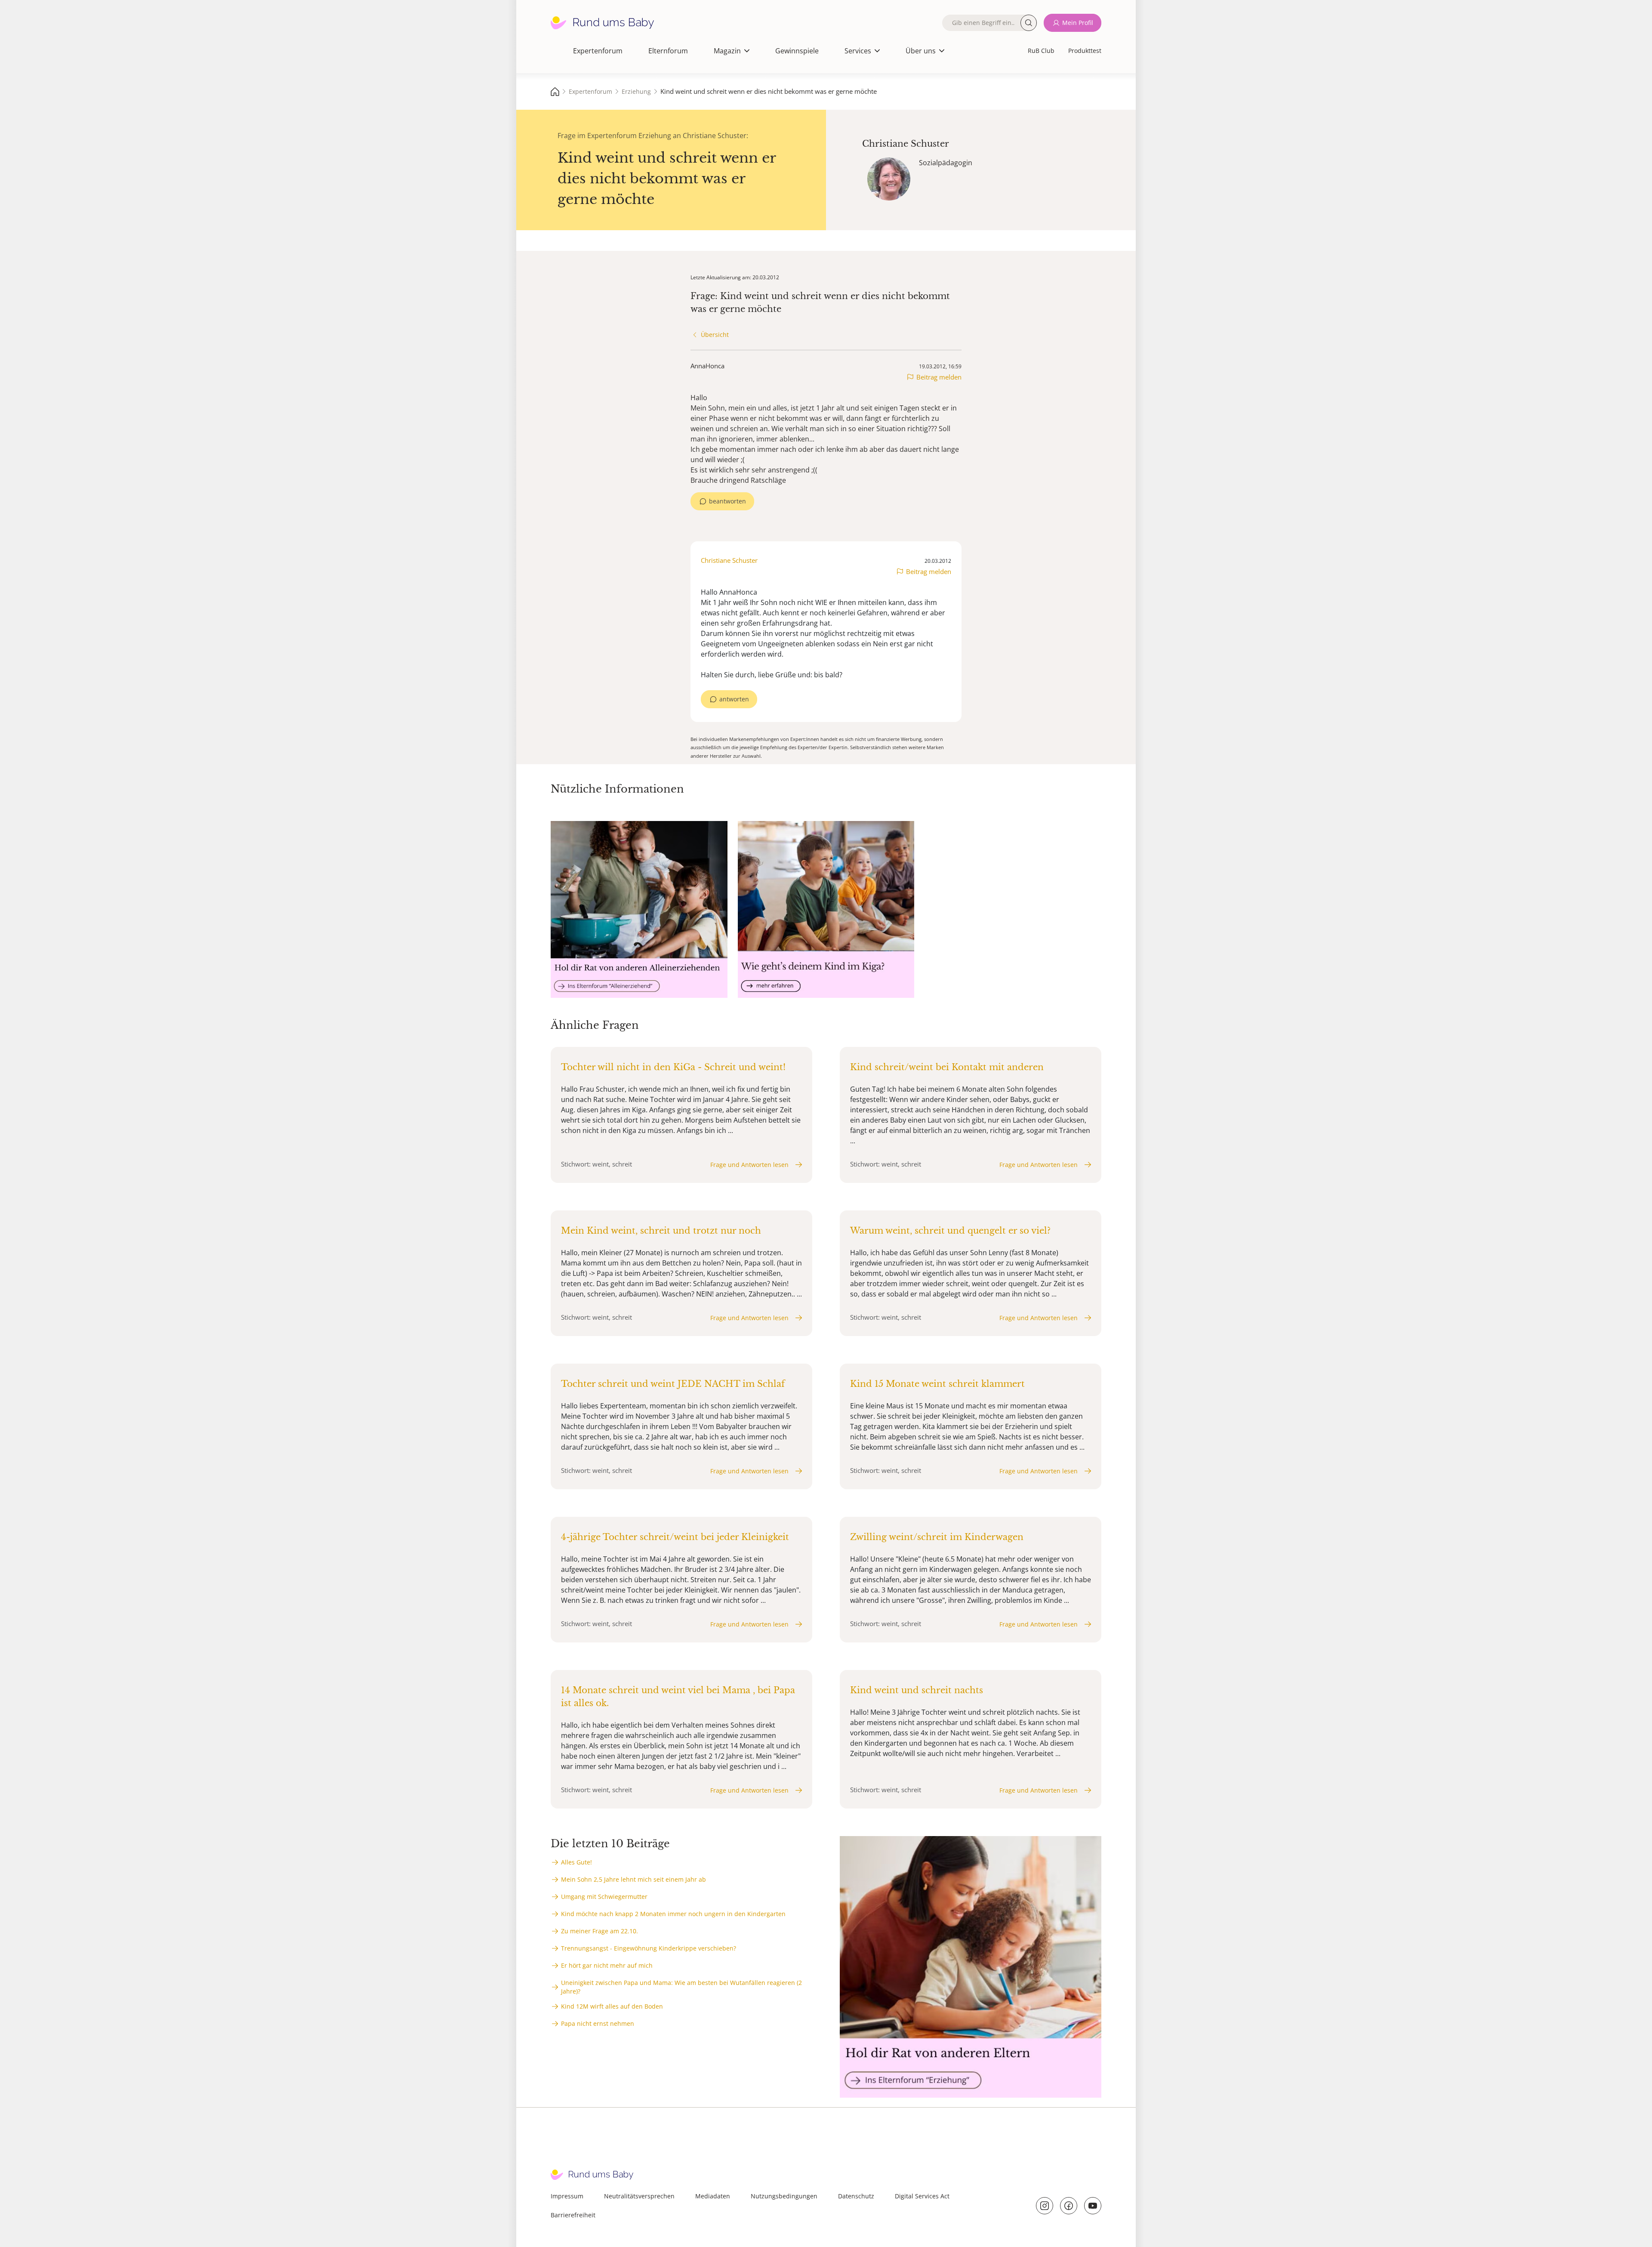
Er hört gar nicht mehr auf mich (607, 1965)
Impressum (567, 2196)
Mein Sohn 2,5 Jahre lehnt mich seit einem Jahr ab (633, 1879)
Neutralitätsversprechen (639, 2196)
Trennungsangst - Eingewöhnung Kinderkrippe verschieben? (649, 1948)
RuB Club (1041, 51)
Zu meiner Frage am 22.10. (599, 1931)
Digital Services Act (922, 2196)
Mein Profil (1078, 23)
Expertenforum (598, 51)
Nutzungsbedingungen (784, 2196)
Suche (1029, 23)
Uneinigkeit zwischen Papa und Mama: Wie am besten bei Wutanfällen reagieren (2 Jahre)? (681, 1987)
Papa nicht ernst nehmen (598, 2023)
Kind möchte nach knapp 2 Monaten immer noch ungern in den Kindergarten (673, 1914)
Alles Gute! (576, 1862)
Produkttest (1085, 51)
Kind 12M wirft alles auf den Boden (612, 2006)
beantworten (727, 501)
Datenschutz (856, 2196)
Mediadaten (713, 2196)
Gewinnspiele (797, 51)
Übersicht (715, 335)
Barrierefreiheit (573, 2215)
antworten (734, 699)
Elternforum (668, 51)
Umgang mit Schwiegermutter (604, 1897)
